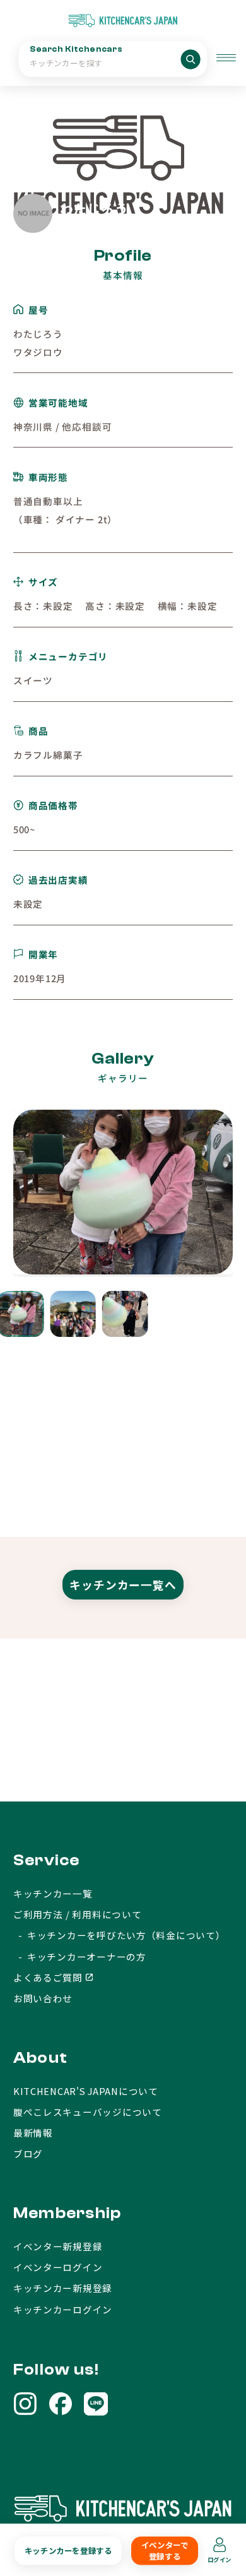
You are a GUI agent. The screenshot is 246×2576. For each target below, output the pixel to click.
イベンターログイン (58, 2267)
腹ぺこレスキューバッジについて (88, 2112)
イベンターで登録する (165, 2551)
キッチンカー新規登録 (63, 2288)
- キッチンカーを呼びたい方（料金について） (120, 1935)
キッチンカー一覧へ (123, 1585)
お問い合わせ (43, 1998)
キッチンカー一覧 (53, 1893)
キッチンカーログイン (63, 2309)
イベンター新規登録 (58, 2246)
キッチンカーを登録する (68, 2551)
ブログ (28, 2153)
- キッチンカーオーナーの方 (80, 1956)
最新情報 (33, 2133)
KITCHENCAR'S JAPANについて (86, 2091)
